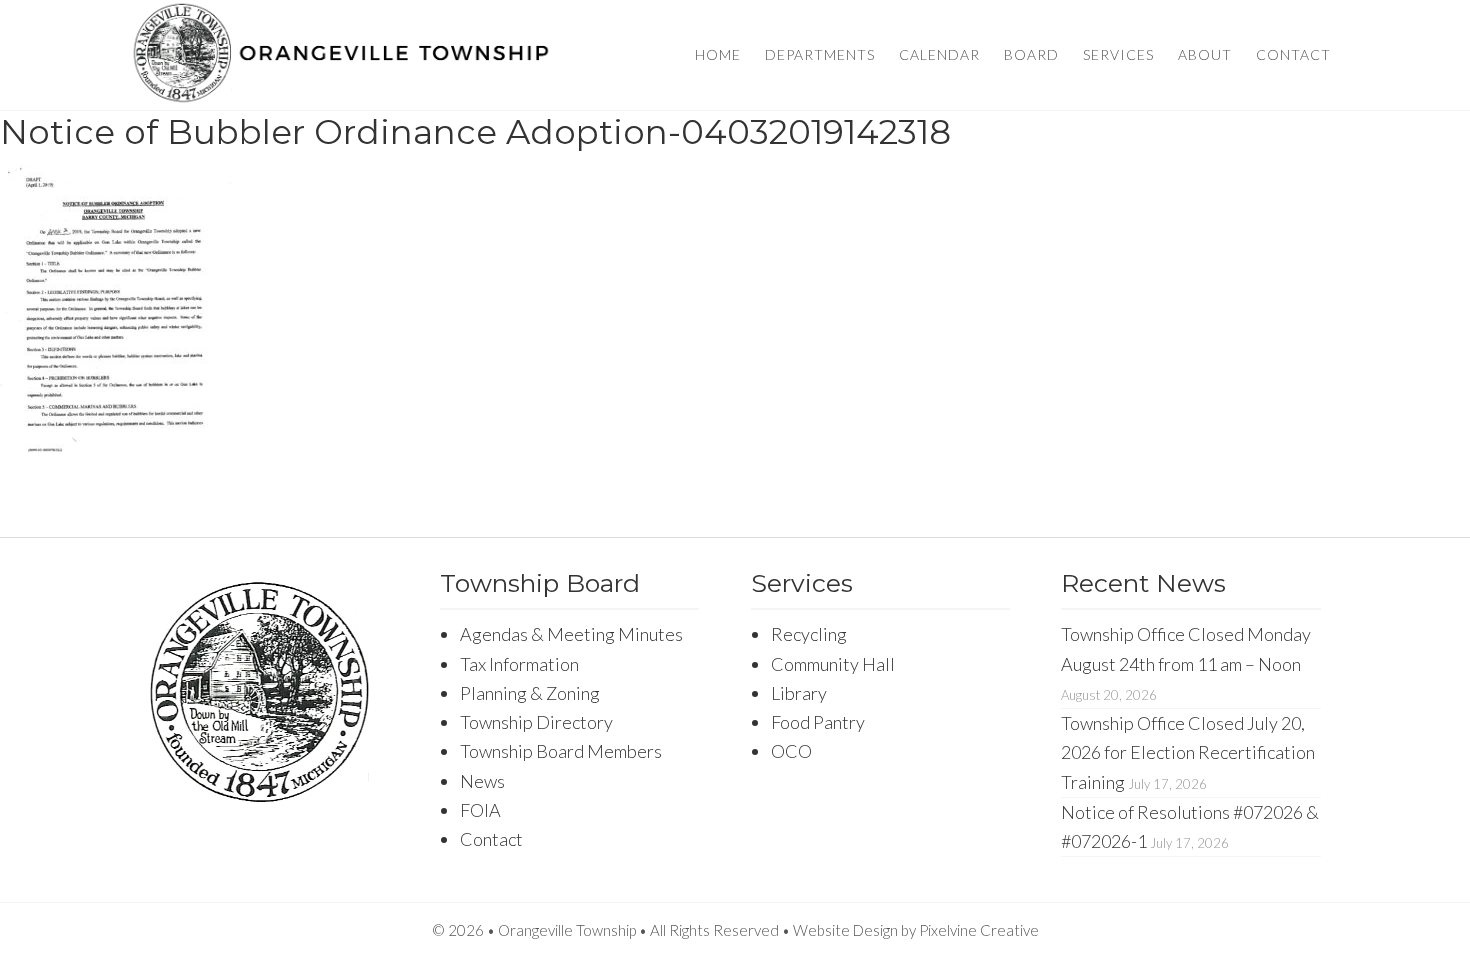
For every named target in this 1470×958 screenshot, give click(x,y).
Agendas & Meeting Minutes (571, 634)
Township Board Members (561, 751)
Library (799, 693)
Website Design (845, 930)
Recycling (809, 634)
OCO (791, 751)
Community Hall (833, 664)
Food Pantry (818, 722)
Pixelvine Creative (979, 930)
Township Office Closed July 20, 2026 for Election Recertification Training (1188, 752)
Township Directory (536, 722)
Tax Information (519, 664)
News (482, 781)
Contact (491, 839)
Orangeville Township (341, 55)
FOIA (480, 810)
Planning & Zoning (530, 693)
